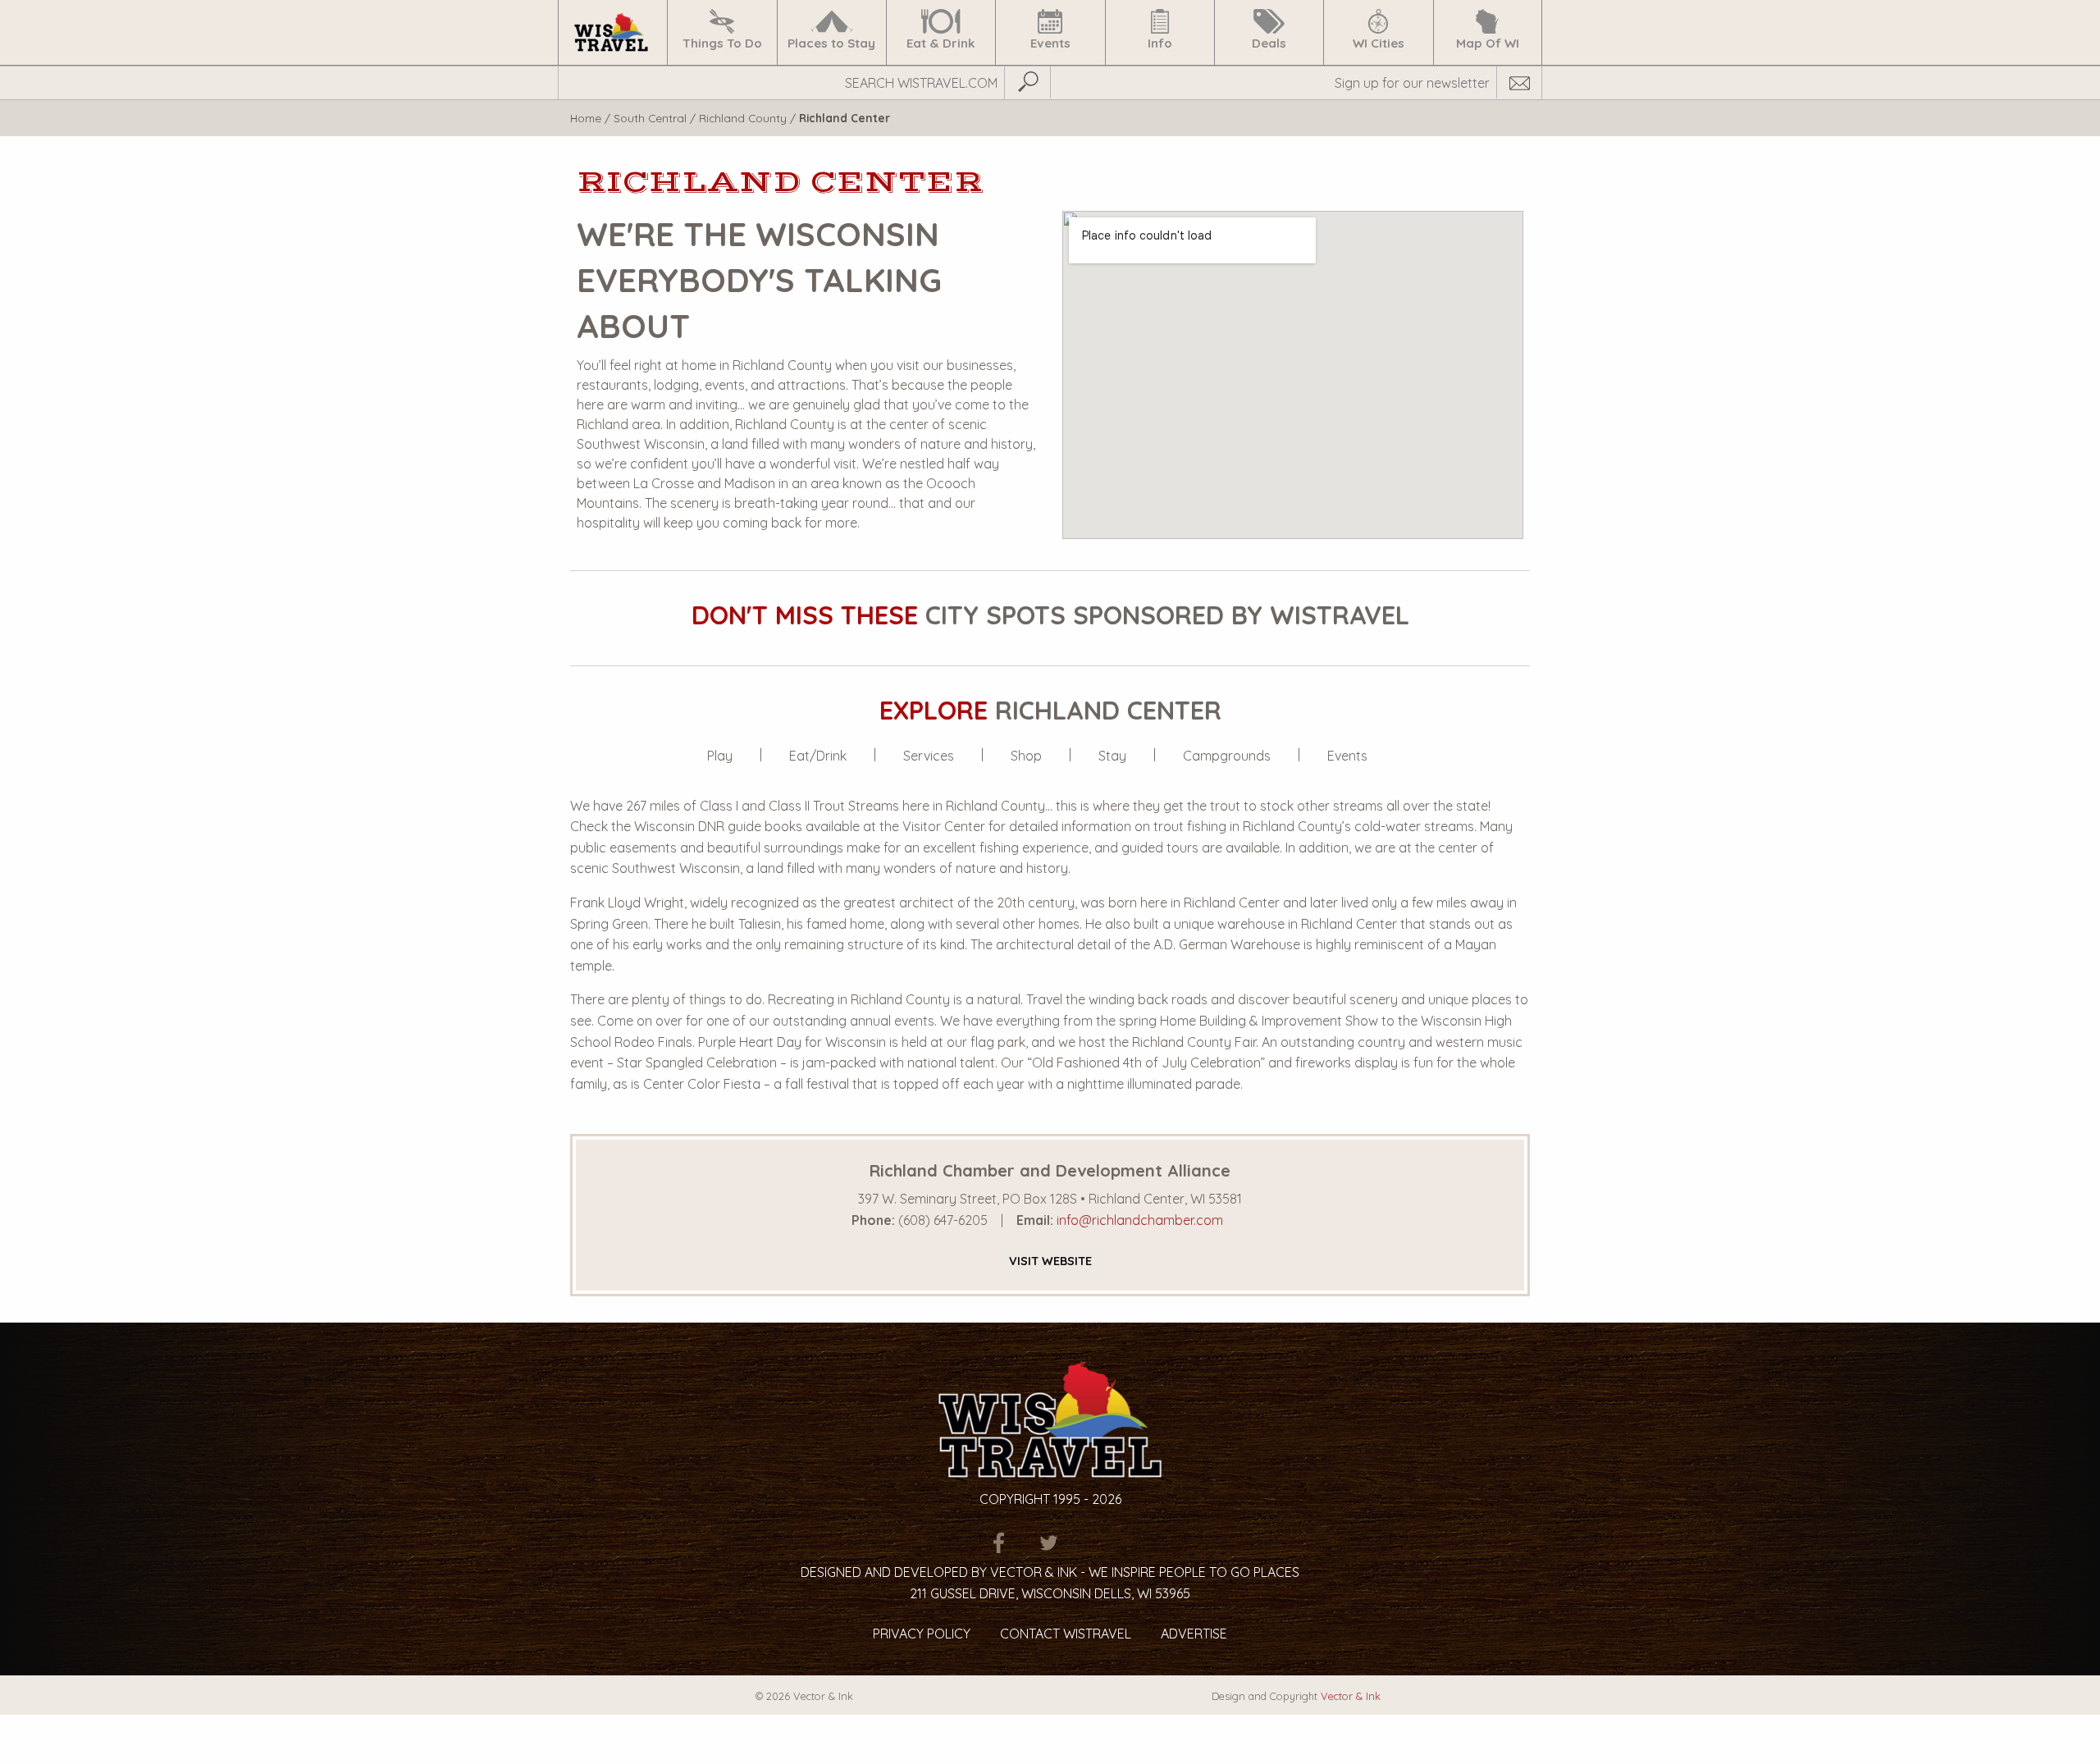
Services (929, 756)
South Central (650, 118)
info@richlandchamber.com (1140, 1220)
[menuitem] (612, 32)
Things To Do (722, 43)
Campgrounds (1227, 756)
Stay (1112, 756)
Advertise (1194, 1634)
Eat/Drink (818, 756)
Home (586, 118)
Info (1160, 43)
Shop (1026, 756)
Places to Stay (831, 43)
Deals (1269, 43)
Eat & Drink (941, 43)
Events (1050, 43)
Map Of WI (1488, 43)
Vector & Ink (1351, 1696)
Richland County (743, 118)
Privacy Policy (922, 1634)
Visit (1050, 1261)
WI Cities (1379, 43)
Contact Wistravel (1066, 1634)
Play (720, 756)
